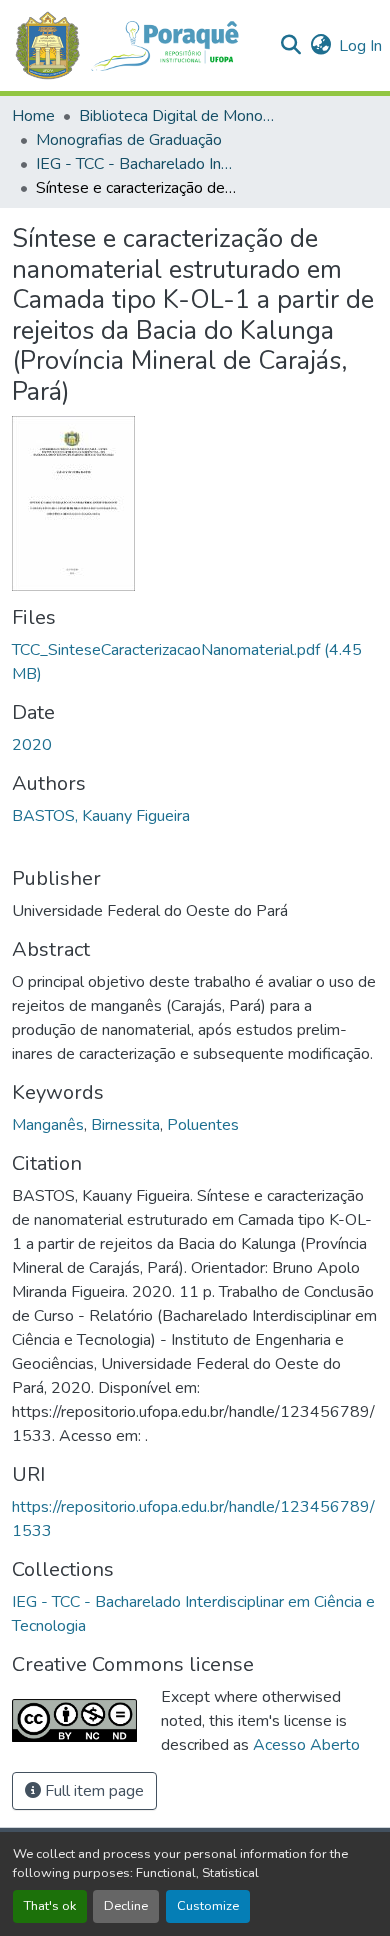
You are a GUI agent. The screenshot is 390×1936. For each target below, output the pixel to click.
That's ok (50, 1906)
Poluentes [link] (203, 1125)
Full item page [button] (92, 1791)
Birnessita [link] (125, 1125)
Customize (208, 1906)
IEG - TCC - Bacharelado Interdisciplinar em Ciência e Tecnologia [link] (136, 164)
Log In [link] (360, 46)
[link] (195, 662)
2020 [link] (32, 745)
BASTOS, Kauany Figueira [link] (101, 816)
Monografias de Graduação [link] (129, 140)
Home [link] (33, 116)
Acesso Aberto (306, 1745)
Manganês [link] (48, 1125)
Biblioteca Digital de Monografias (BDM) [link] (179, 116)
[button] (137, 45)
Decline (126, 1906)
